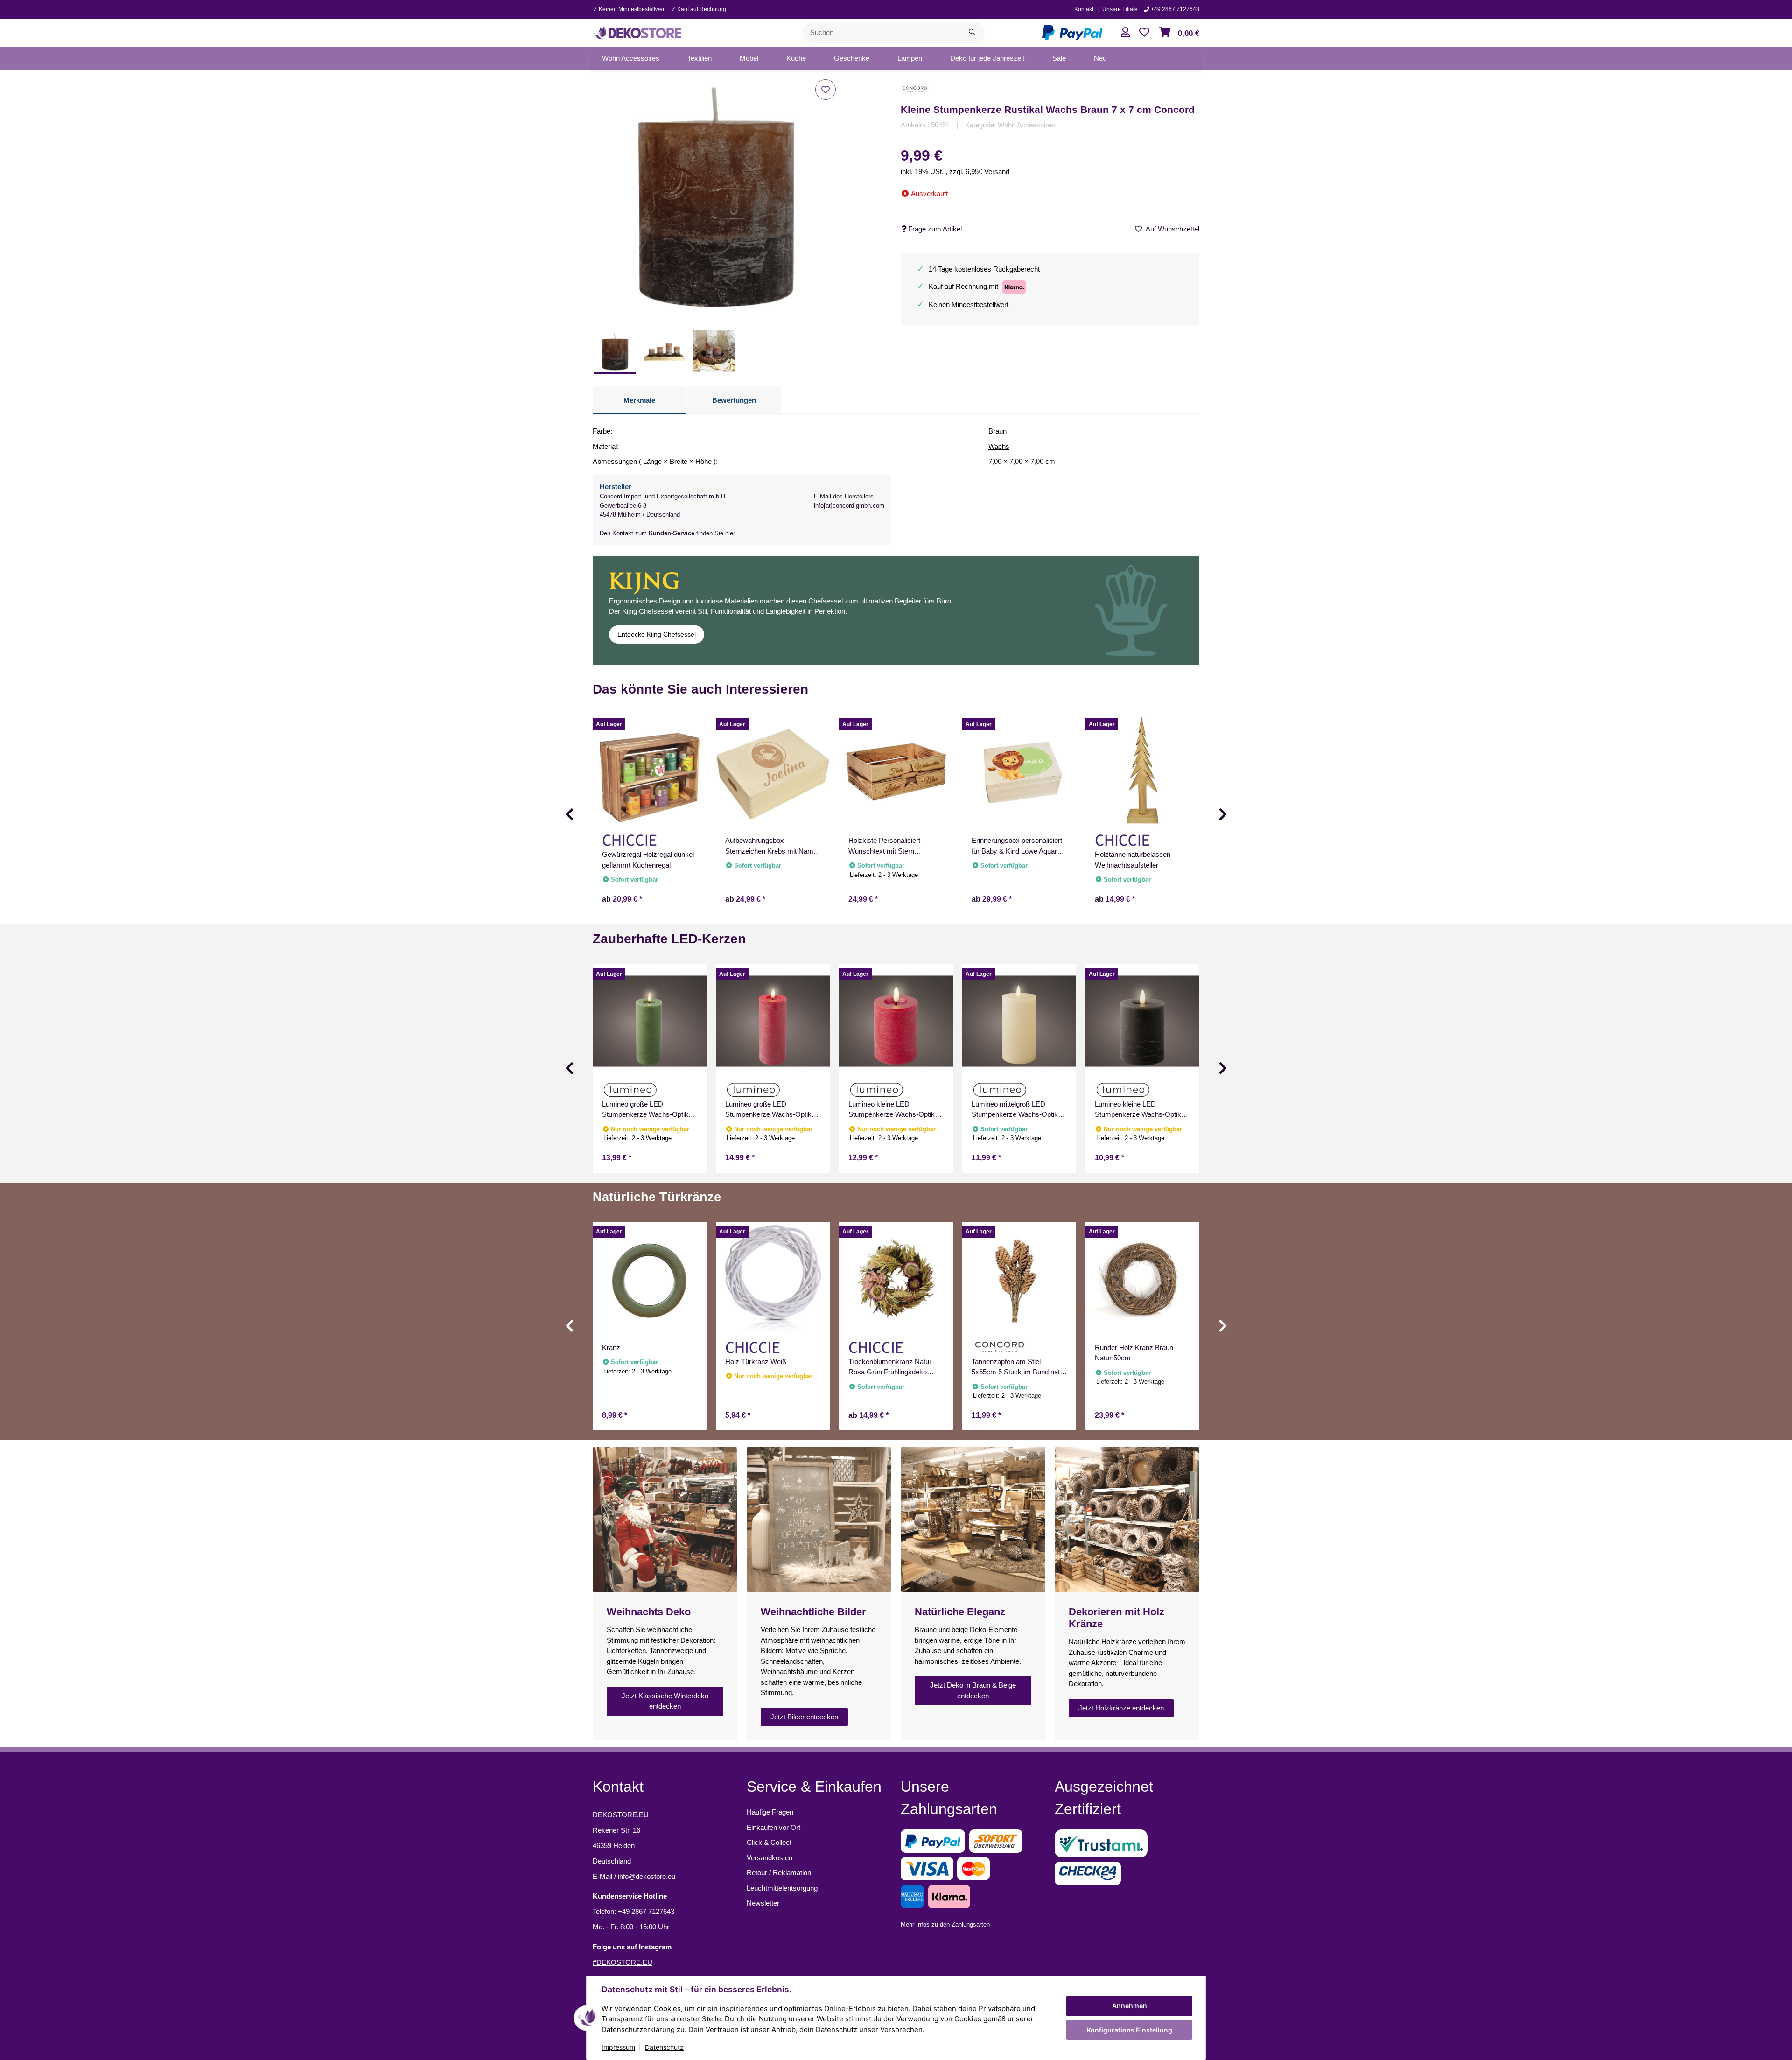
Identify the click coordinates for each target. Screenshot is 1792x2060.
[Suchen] (972, 32)
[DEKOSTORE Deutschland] (637, 32)
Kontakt (1084, 9)
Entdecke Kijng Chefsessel (657, 634)
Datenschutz (664, 2047)
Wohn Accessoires (1026, 125)
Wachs (999, 446)
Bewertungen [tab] (734, 400)
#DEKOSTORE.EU (623, 1962)
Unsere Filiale (1120, 9)
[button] (1125, 32)
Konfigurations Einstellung (1130, 2030)
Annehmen (1130, 2006)
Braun (997, 431)
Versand (997, 172)
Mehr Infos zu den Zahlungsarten (945, 1924)
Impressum (618, 2047)
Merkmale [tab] (639, 400)
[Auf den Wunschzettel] (826, 90)
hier (730, 533)
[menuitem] (631, 58)
